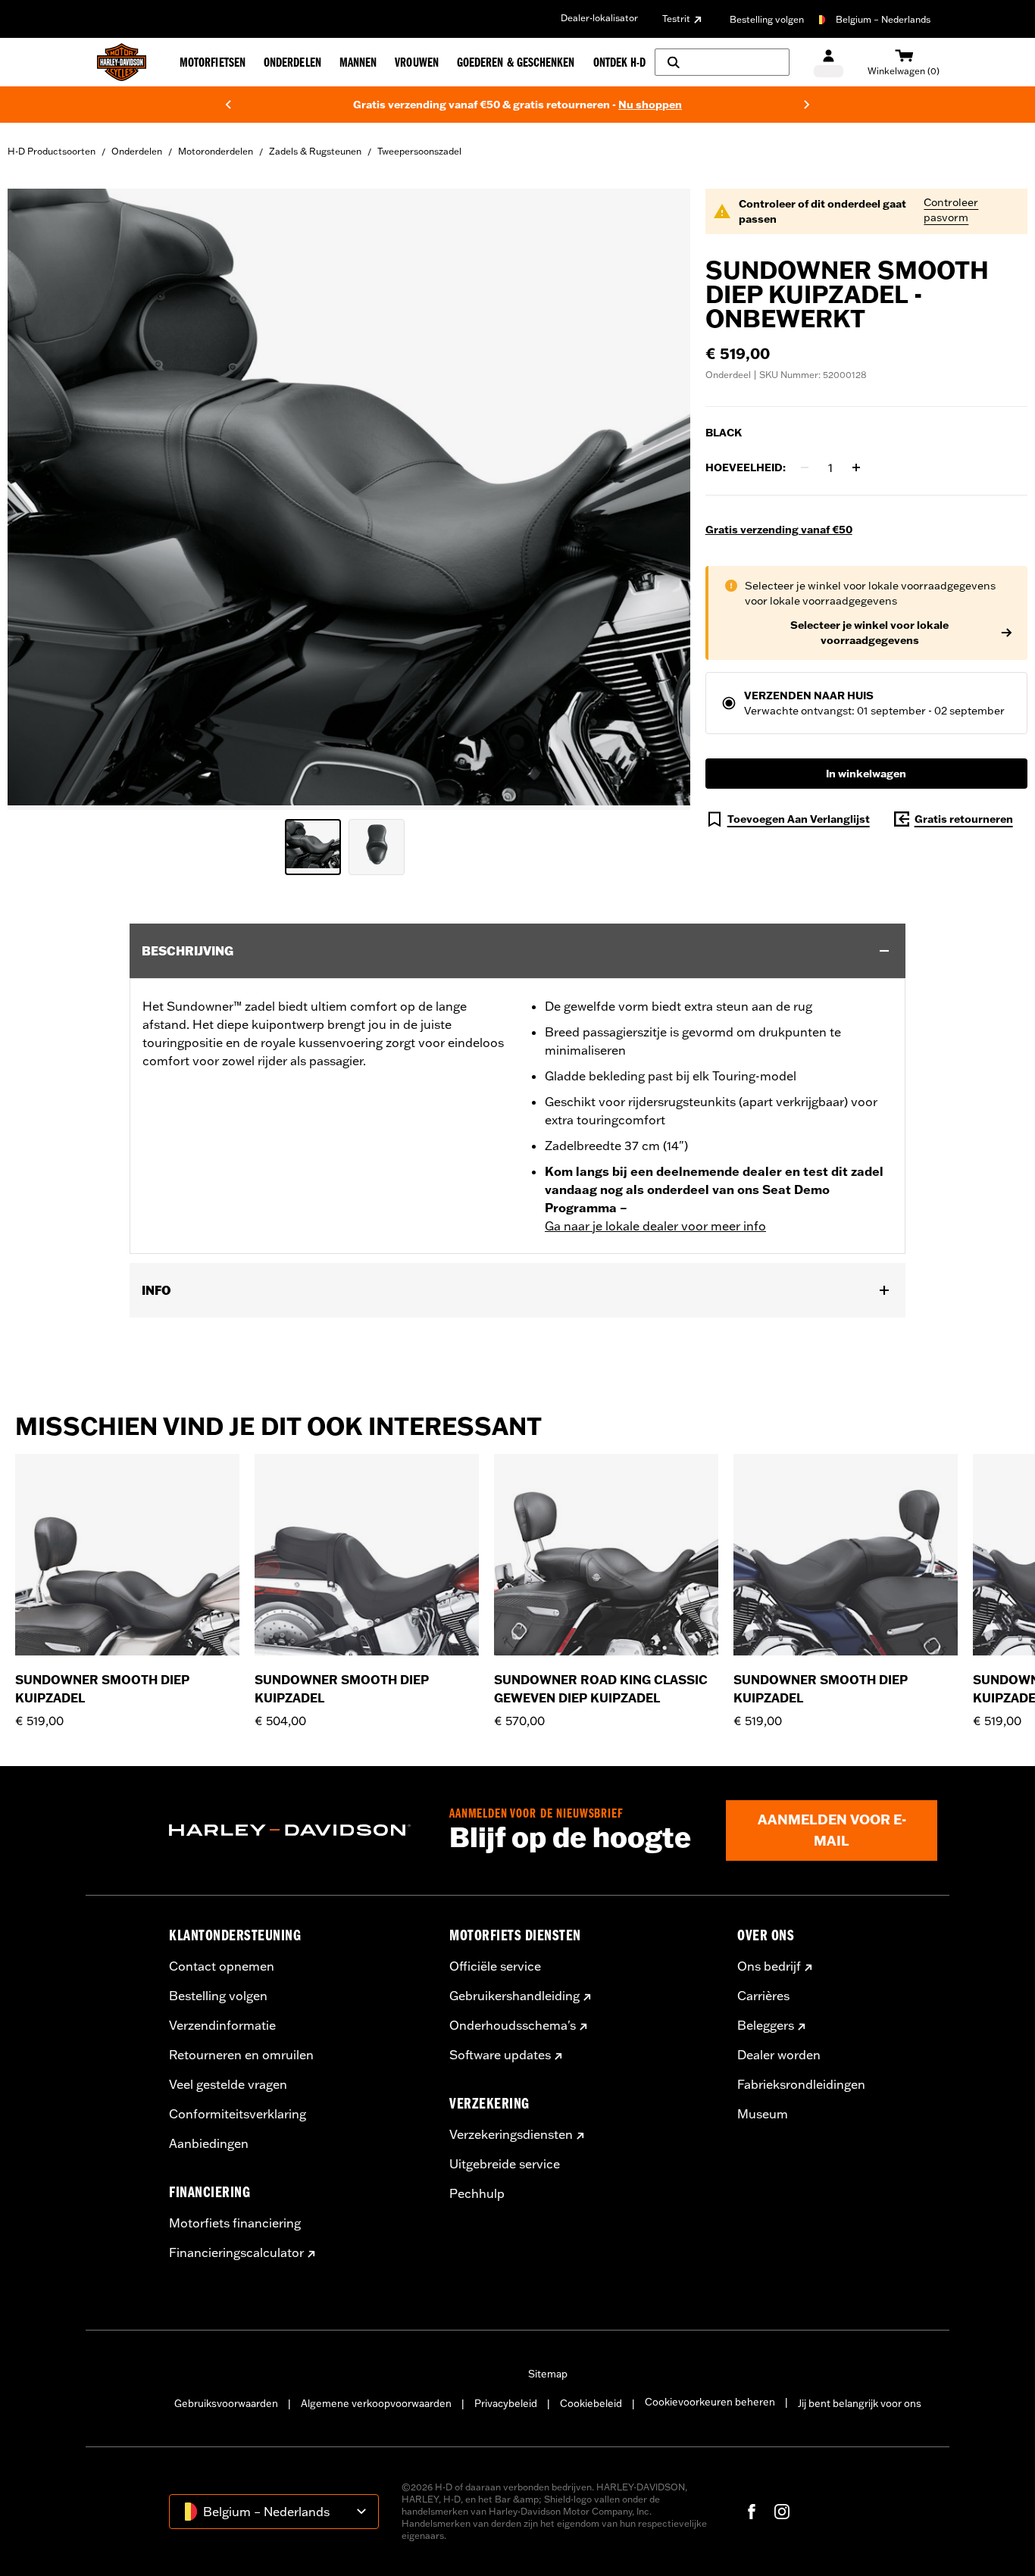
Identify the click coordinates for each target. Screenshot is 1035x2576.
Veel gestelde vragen (228, 2084)
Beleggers (766, 2025)
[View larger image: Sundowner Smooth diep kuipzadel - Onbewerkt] (349, 497)
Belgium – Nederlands (883, 19)
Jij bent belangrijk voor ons (860, 2403)
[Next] (807, 105)
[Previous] (228, 105)
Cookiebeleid (591, 2403)
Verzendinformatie (222, 2025)
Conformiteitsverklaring (238, 2114)
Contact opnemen (222, 1966)
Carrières (763, 1996)
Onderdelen (137, 151)
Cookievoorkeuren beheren (710, 2402)
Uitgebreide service (505, 2164)
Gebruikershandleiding (514, 1996)
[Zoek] (722, 62)
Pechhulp (477, 2193)
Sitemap (548, 2374)
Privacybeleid (506, 2403)
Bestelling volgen (767, 19)
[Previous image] (38, 499)
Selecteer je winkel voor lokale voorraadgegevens (869, 633)
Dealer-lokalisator (599, 18)
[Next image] (660, 499)
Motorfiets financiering (235, 2223)
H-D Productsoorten (52, 151)
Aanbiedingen (209, 2143)
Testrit (676, 19)
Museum (763, 2114)
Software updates (500, 2055)
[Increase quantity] (856, 467)
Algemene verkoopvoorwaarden (376, 2403)
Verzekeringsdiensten (511, 2134)
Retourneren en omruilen (241, 2055)
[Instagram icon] (782, 2512)
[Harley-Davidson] (298, 1830)
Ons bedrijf (769, 1966)
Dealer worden (779, 2055)
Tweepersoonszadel (419, 151)
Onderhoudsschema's (513, 2025)
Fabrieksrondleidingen (801, 2084)
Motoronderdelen (216, 151)
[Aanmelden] (829, 63)
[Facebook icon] (752, 2512)
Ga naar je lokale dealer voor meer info (655, 1226)
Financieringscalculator (236, 2252)
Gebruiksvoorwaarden (226, 2403)
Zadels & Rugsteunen (315, 151)
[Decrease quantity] (805, 467)
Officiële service (495, 1966)
